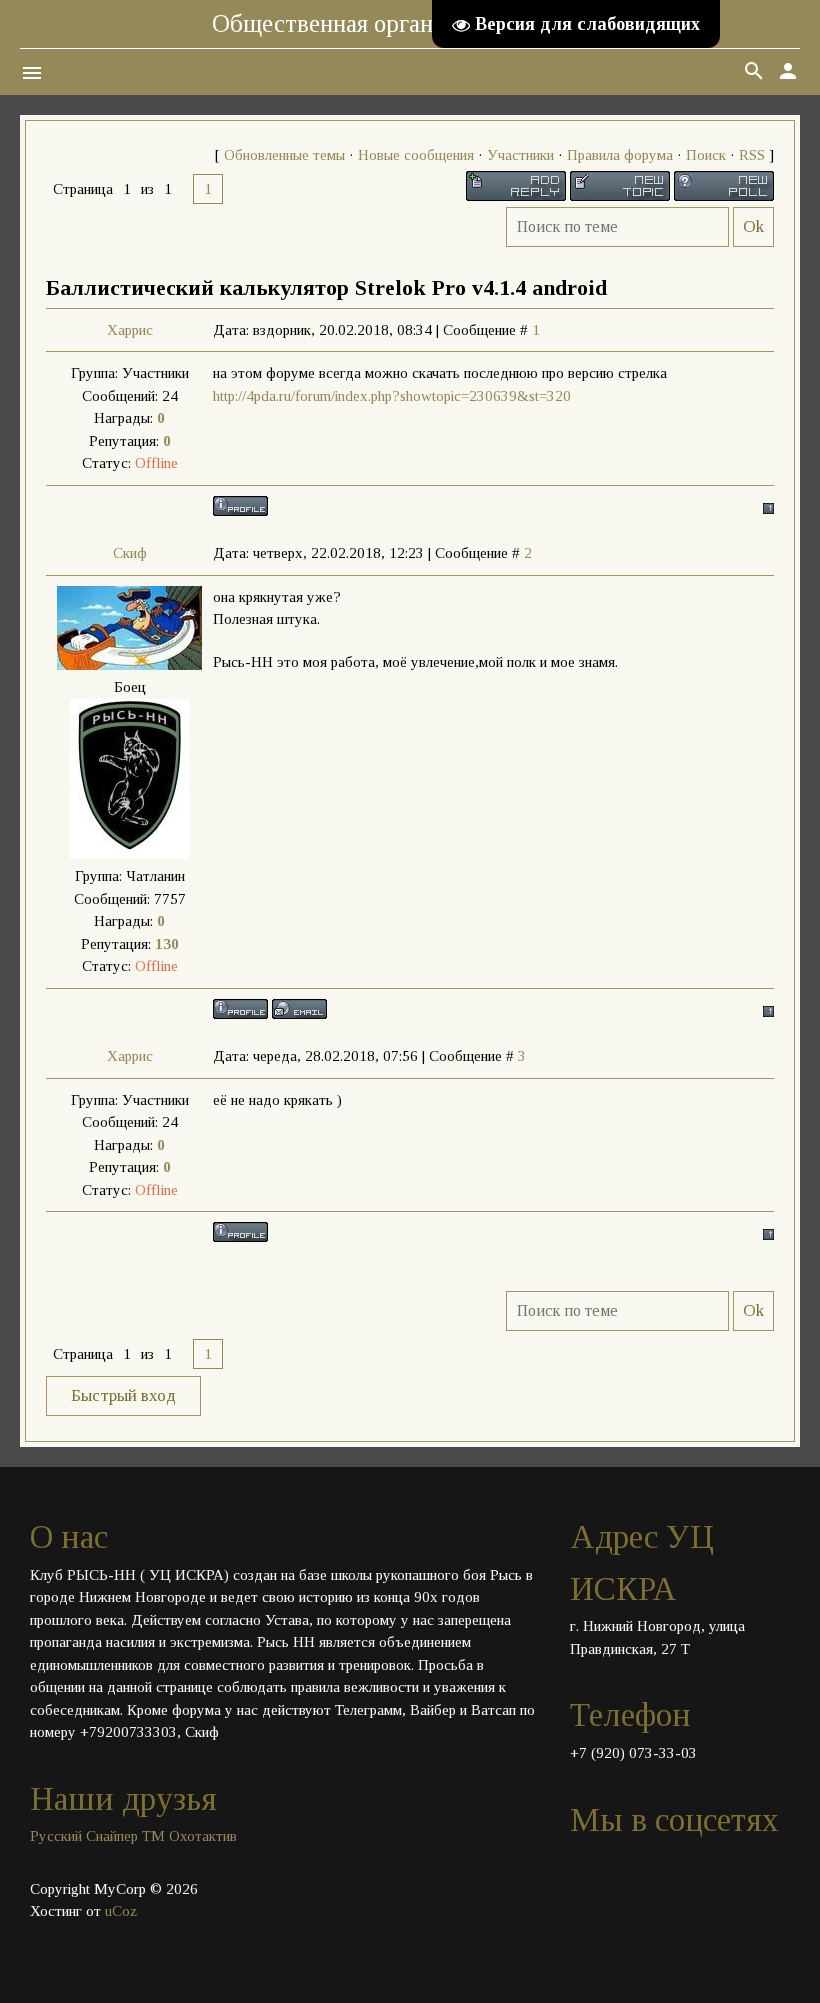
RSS (752, 155)
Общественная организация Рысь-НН (410, 23)
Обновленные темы (284, 155)
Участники (520, 155)
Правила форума (620, 155)
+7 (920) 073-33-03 (633, 1753)
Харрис (130, 330)
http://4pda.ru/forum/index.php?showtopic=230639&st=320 (394, 396)
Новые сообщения (416, 155)
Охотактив (203, 1836)
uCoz (121, 1911)
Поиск (706, 155)
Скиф (130, 553)
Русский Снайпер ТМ (97, 1836)
